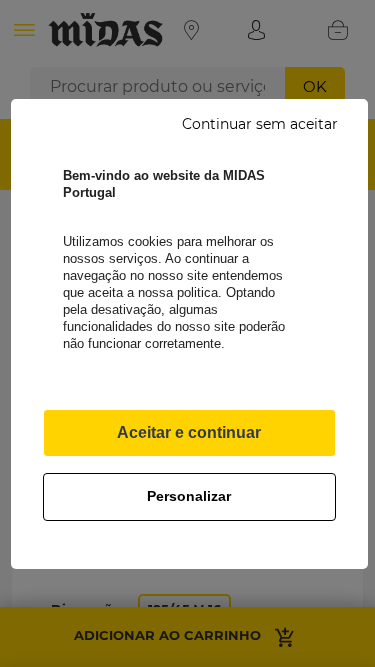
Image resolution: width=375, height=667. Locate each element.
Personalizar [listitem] (189, 496)
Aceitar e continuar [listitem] (189, 432)
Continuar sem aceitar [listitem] (260, 124)
